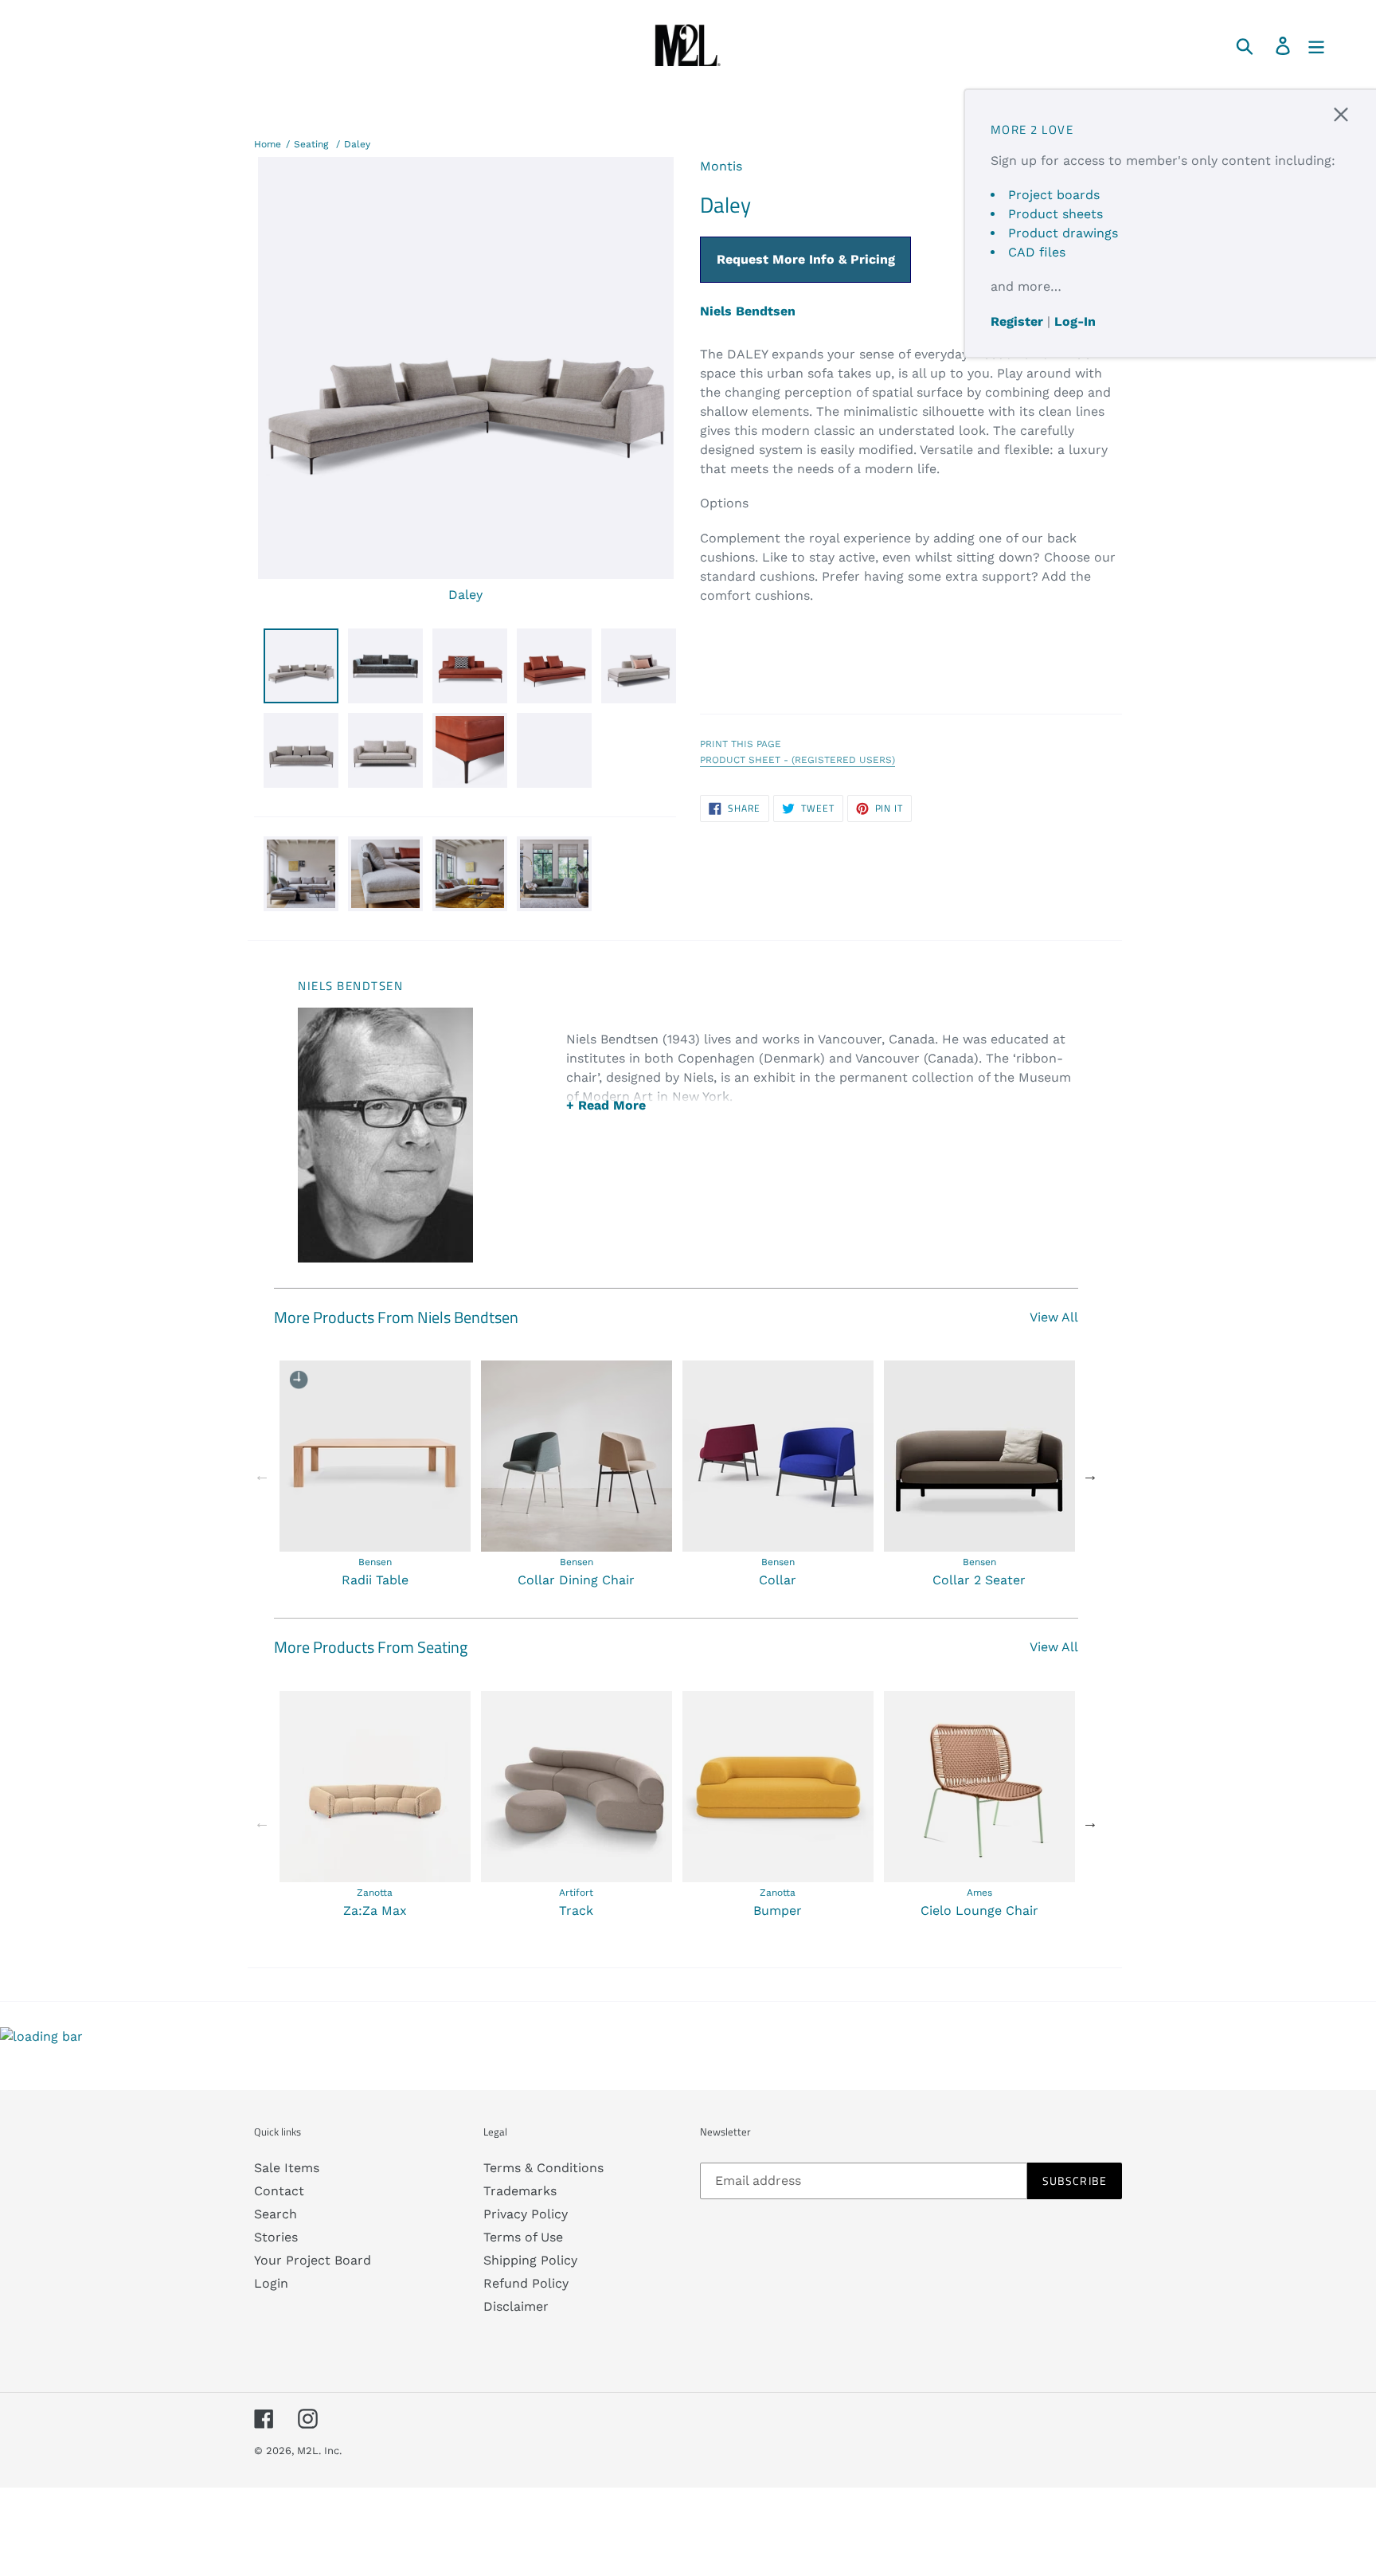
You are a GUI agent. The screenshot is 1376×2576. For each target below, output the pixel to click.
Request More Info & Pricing (806, 259)
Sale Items (287, 2168)
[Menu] (1317, 45)
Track (576, 1910)
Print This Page (741, 744)
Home (268, 144)
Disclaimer (516, 2306)
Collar (778, 1580)
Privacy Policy (526, 2214)
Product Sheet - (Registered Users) (797, 760)
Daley (357, 144)
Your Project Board (313, 2260)
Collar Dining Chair (576, 1580)
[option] (375, 1475)
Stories (276, 2237)
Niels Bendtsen (748, 311)
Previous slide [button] (262, 1475)
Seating (311, 144)
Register (1017, 321)
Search (276, 2214)
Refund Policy (526, 2283)
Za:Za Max (375, 1910)
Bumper (778, 1910)
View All (1054, 1317)
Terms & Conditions (543, 2168)
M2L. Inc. (319, 2451)
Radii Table (375, 1580)
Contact (279, 2191)
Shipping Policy (530, 2260)
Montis (721, 166)
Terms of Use (523, 2237)
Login (271, 2283)
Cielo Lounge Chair (979, 1910)
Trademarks (520, 2191)
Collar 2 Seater (979, 1580)
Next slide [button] (1090, 1475)
